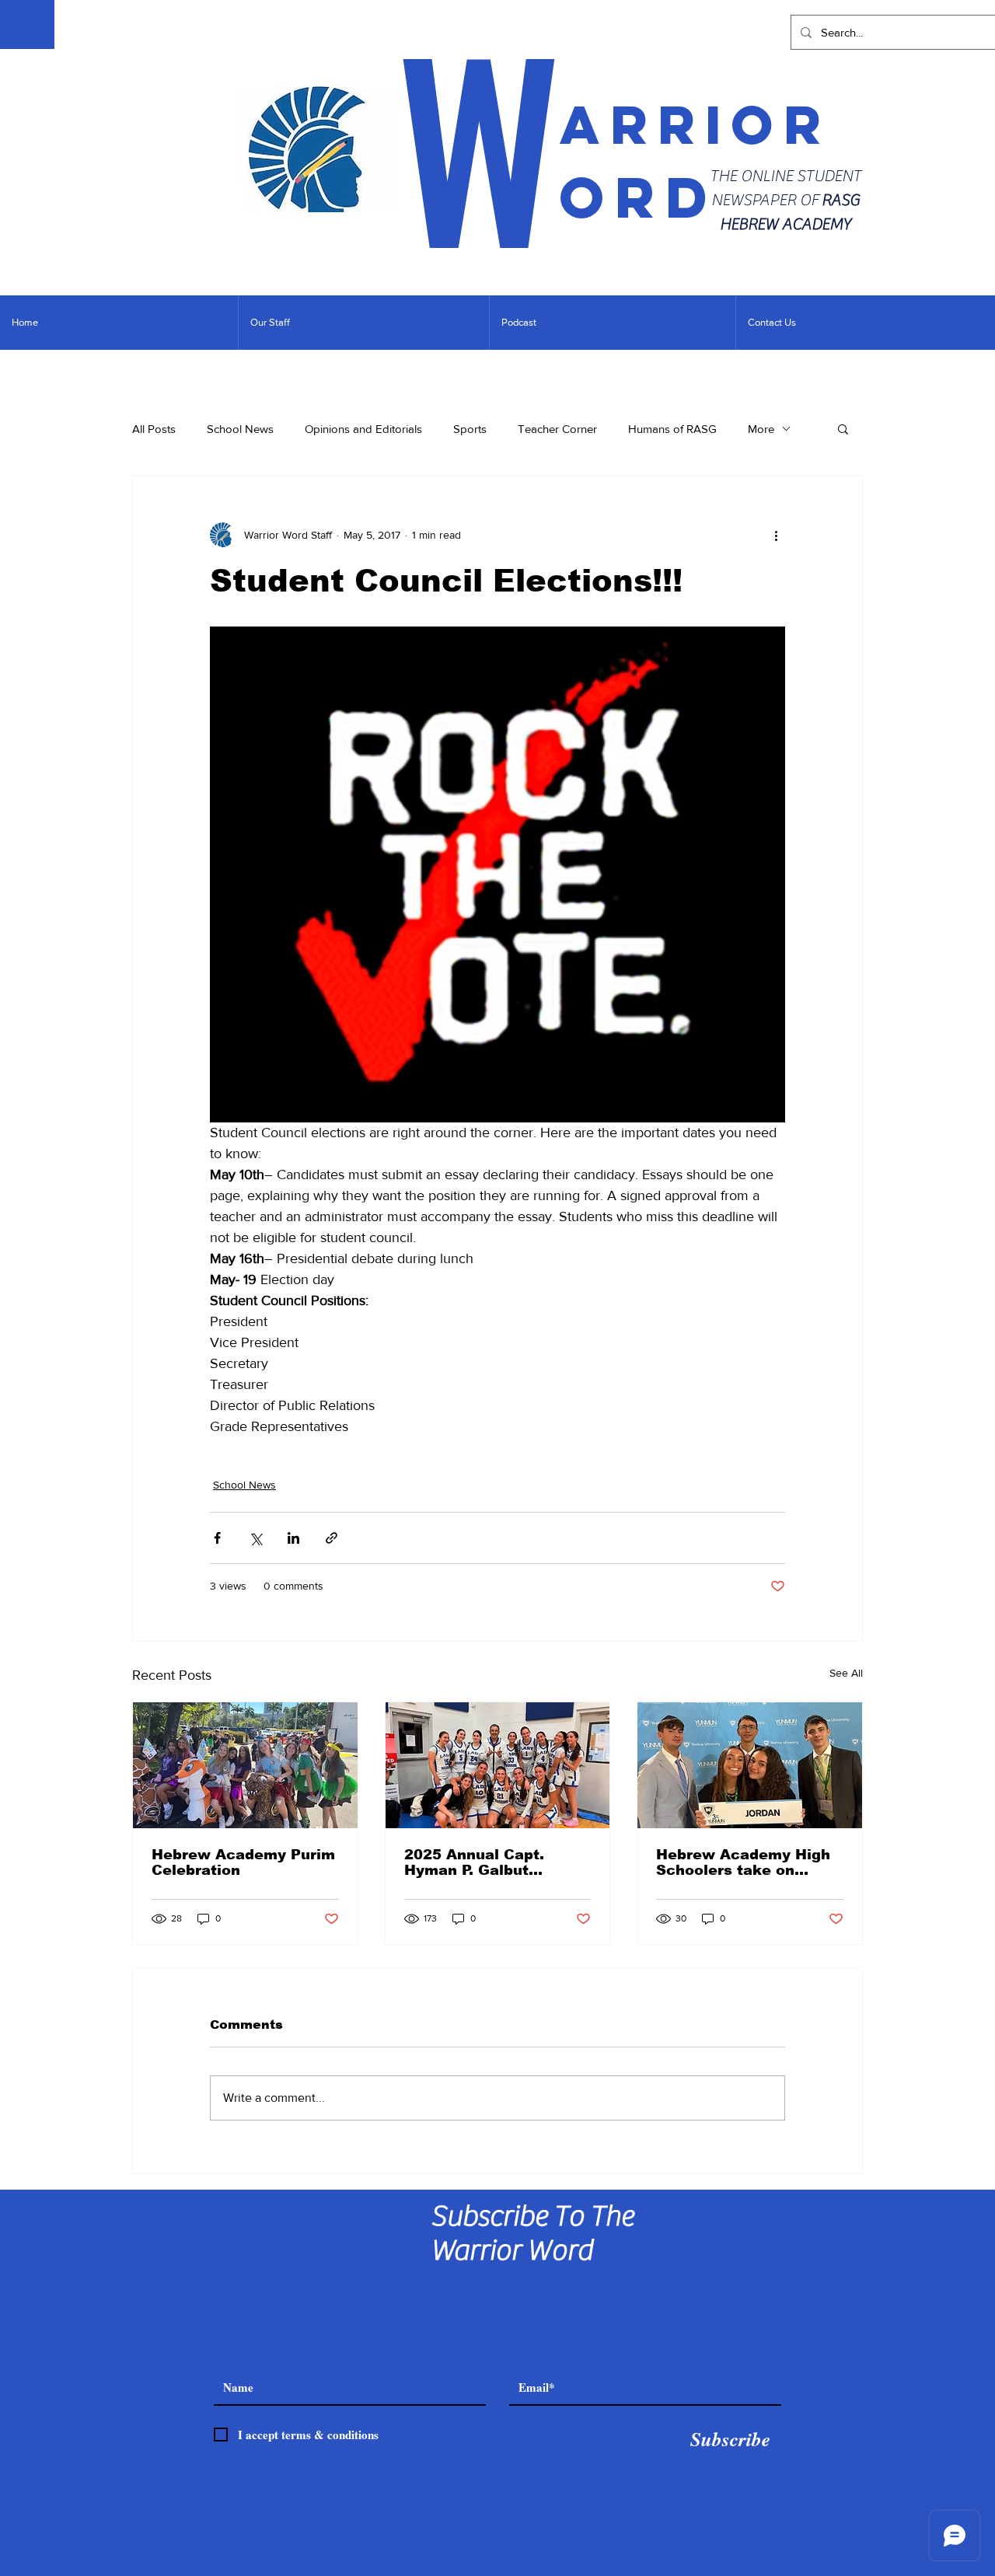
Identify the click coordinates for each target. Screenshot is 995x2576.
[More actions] (776, 535)
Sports (470, 429)
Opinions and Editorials (363, 429)
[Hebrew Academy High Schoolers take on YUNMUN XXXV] (750, 1765)
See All (846, 1673)
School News (240, 429)
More (761, 429)
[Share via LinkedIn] (293, 1538)
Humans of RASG (672, 429)
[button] (843, 428)
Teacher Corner (557, 429)
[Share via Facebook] (217, 1538)
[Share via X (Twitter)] (255, 1538)
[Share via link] (332, 1538)
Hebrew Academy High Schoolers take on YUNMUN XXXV (743, 1862)
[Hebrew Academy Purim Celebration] (245, 1765)
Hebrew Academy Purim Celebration (243, 1862)
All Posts (154, 429)
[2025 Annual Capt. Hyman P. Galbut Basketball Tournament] (498, 1765)
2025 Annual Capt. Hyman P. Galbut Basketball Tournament (493, 1862)
